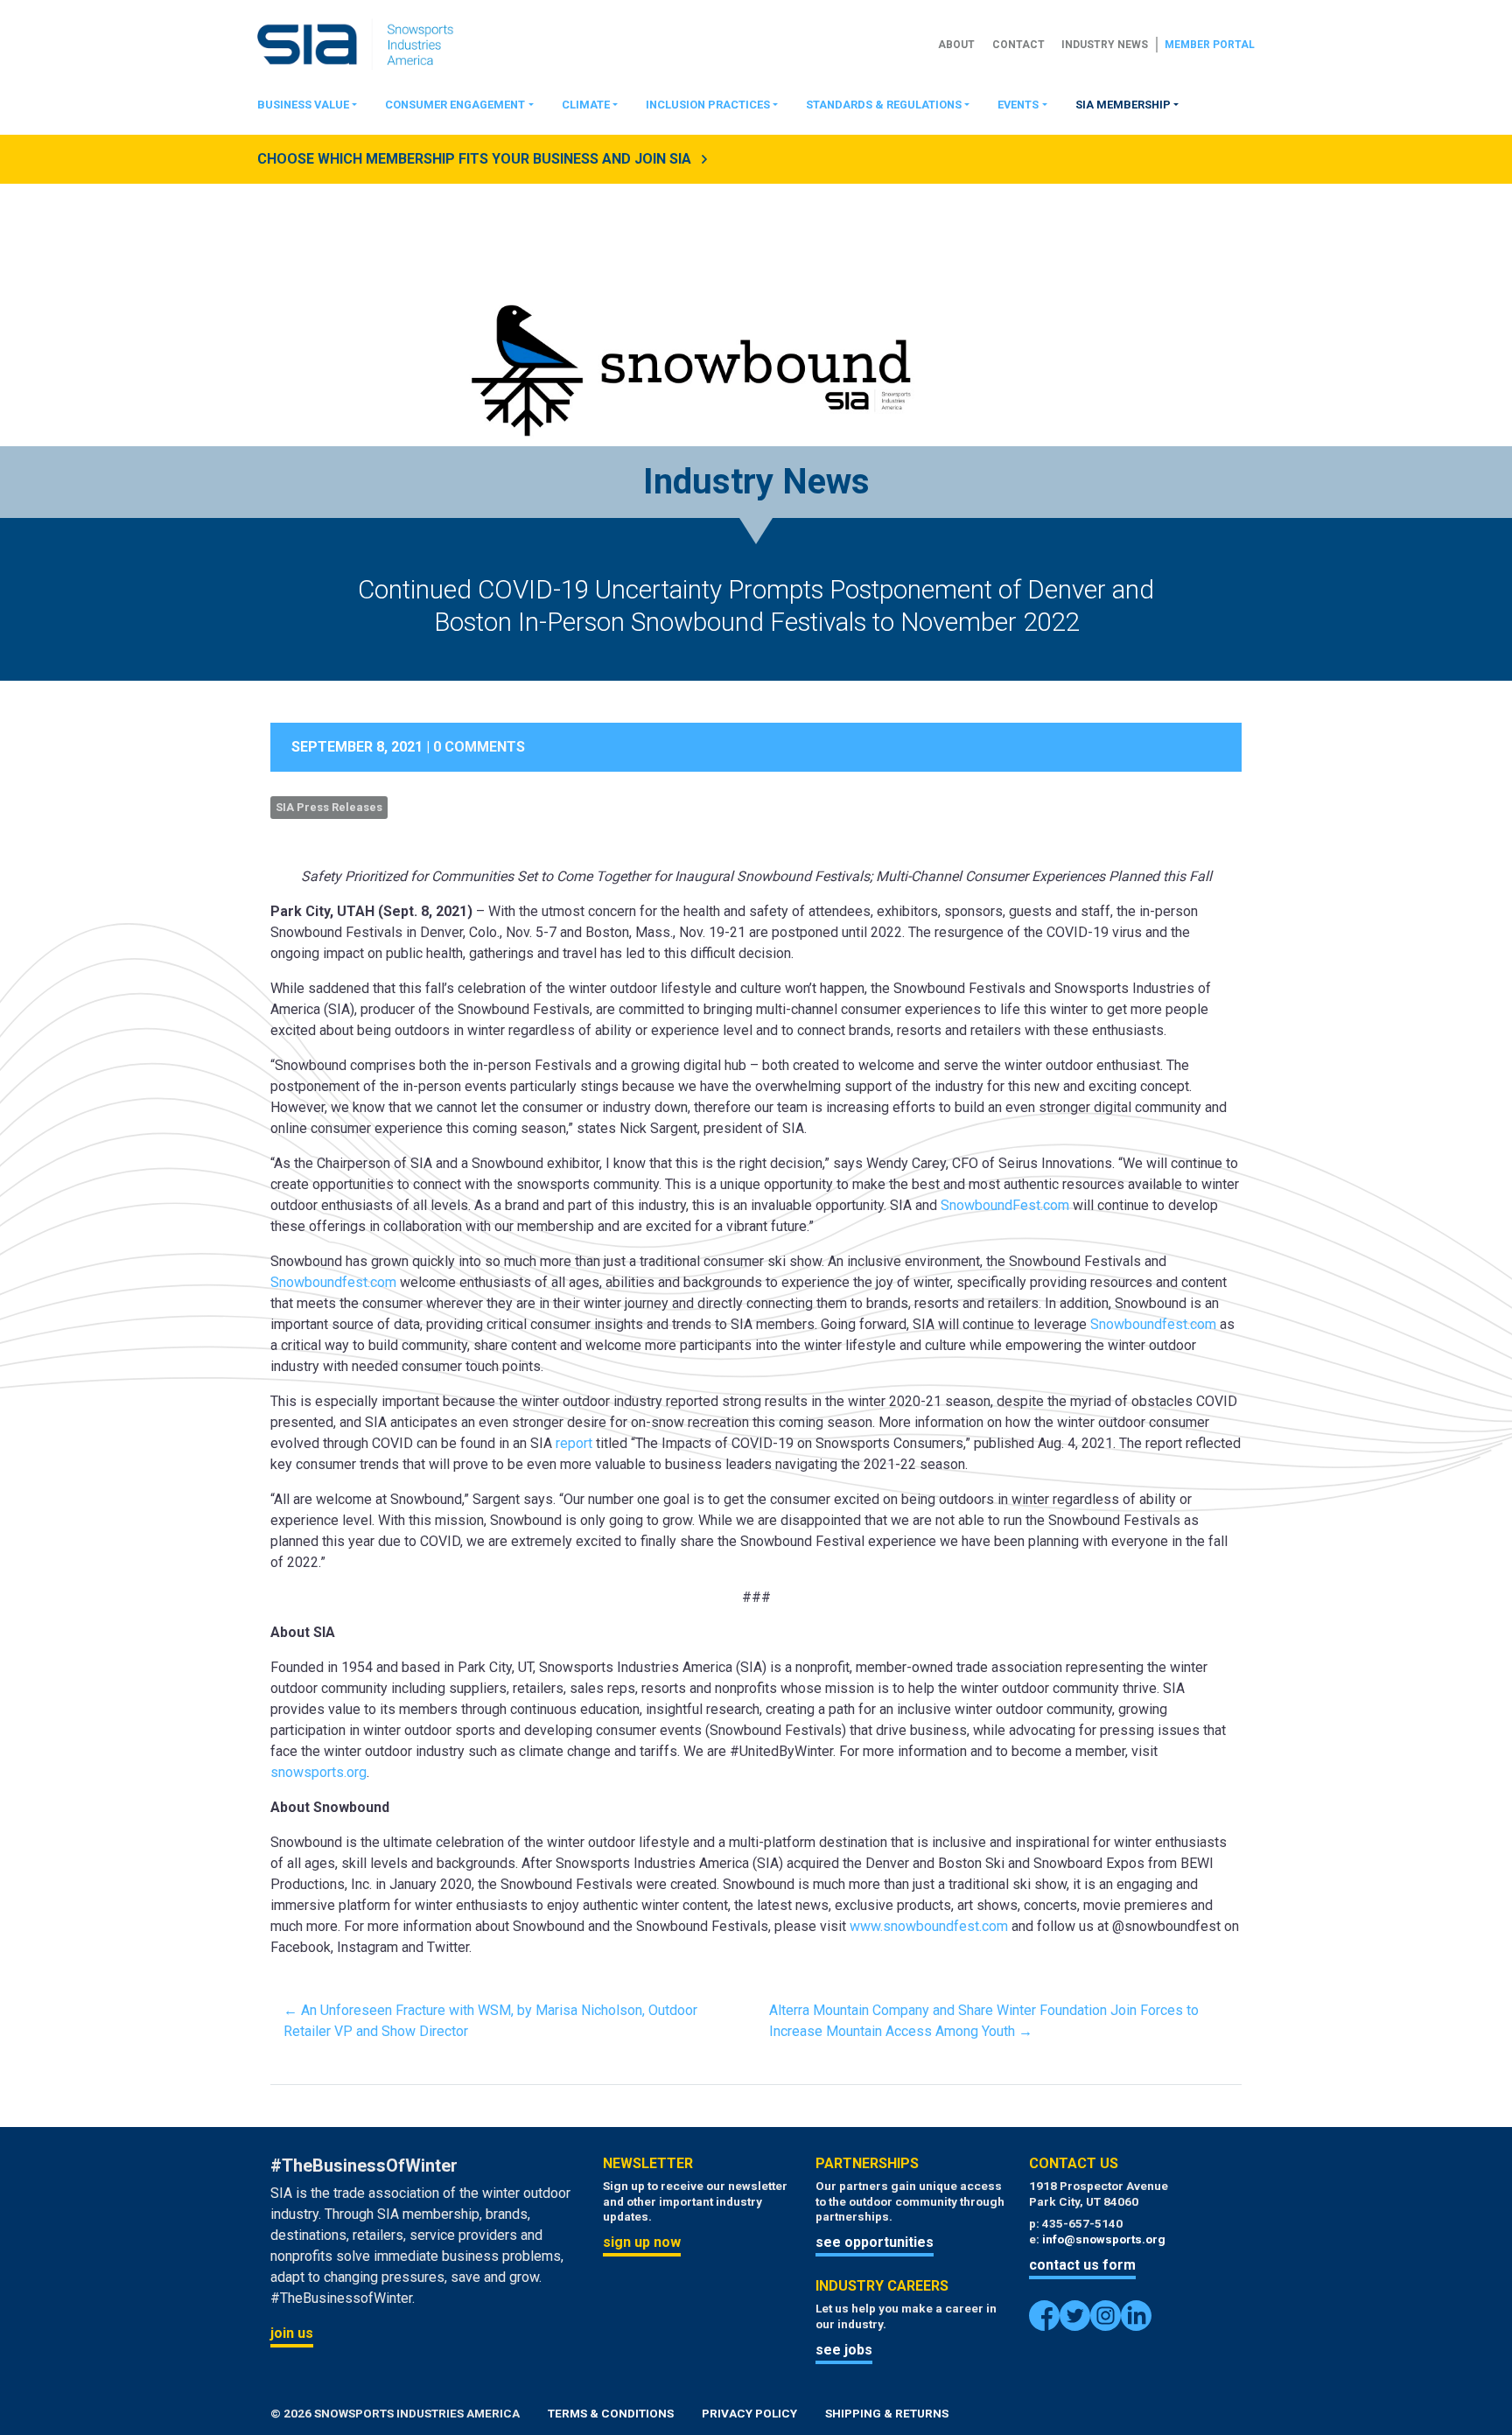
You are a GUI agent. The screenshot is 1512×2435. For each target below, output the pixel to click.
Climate (586, 105)
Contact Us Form (1082, 2265)
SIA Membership (1123, 105)
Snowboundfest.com (333, 1282)
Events (1018, 105)
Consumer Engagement (455, 105)
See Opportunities (875, 2242)
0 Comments (479, 747)
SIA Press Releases (329, 807)
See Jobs (844, 2350)
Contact (1018, 45)
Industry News (1105, 45)
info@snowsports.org (1104, 2239)
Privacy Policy (749, 2413)
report (574, 1443)
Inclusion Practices (708, 105)
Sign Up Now (642, 2242)
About (956, 45)
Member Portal (1210, 45)
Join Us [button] (292, 2333)
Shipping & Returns (887, 2413)
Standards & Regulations (884, 105)
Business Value (303, 105)
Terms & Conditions (611, 2413)
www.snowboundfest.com (929, 1926)
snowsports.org (318, 1772)
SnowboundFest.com (1005, 1205)
